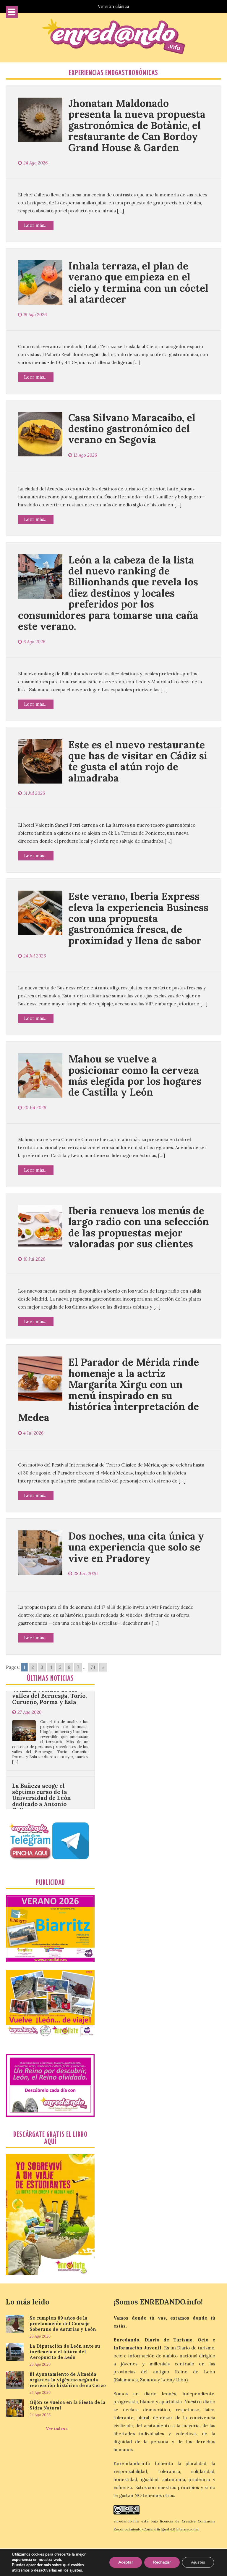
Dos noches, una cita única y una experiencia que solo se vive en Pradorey (136, 1547)
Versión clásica (113, 6)
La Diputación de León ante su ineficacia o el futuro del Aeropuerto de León (65, 2352)
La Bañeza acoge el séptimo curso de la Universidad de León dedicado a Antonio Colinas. (42, 1749)
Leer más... (36, 225)
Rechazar (162, 2562)
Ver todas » (57, 2429)
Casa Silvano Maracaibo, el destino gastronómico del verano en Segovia (132, 429)
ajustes (76, 2570)
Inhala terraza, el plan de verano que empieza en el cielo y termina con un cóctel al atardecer (138, 282)
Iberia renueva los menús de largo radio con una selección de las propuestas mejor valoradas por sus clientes (139, 1227)
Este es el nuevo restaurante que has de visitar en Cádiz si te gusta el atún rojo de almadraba (138, 761)
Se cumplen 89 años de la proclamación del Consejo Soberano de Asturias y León (63, 2324)
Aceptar (126, 2562)
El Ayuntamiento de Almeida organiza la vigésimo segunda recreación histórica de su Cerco (68, 2380)
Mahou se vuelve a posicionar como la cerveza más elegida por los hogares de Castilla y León (135, 1075)
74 (93, 1667)
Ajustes (198, 2562)
